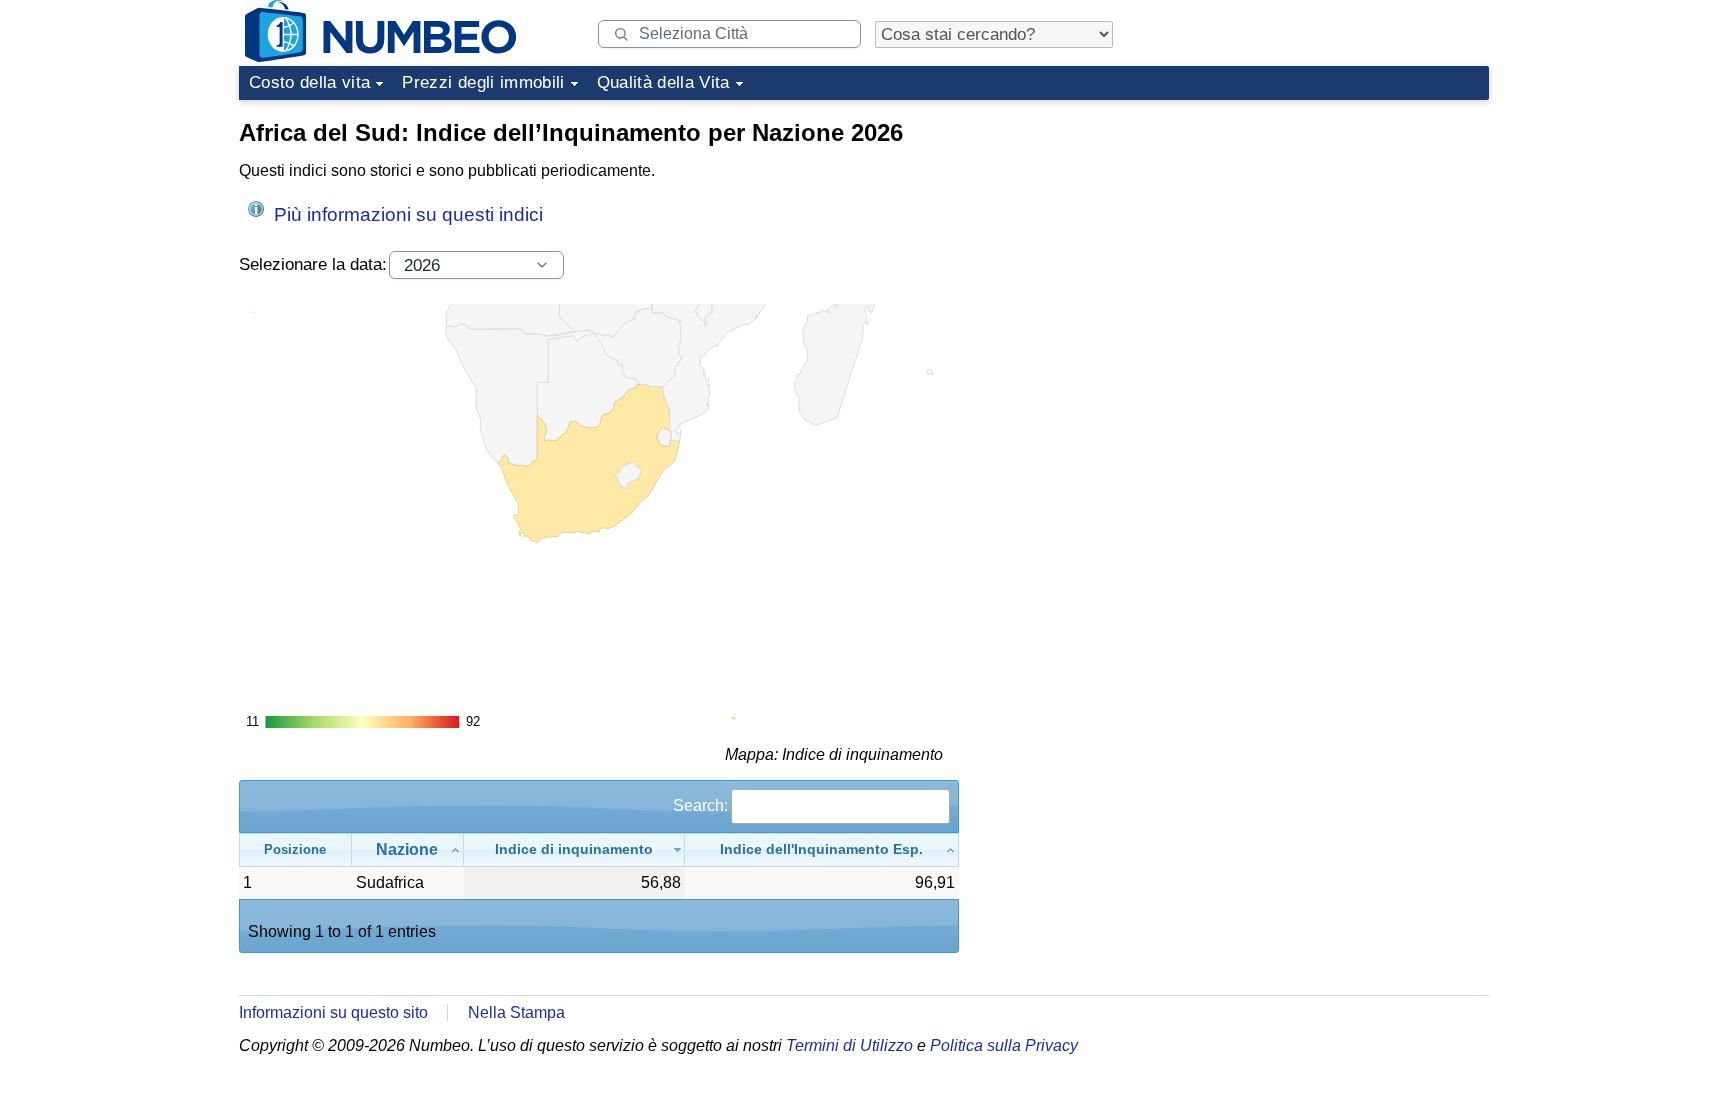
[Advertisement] (1339, 234)
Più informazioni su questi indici (406, 214)
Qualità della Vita (663, 82)
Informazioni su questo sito (333, 1012)
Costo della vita (309, 82)
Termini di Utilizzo (849, 1045)
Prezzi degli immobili (483, 82)
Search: (700, 805)
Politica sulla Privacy (1004, 1045)
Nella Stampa (516, 1012)
